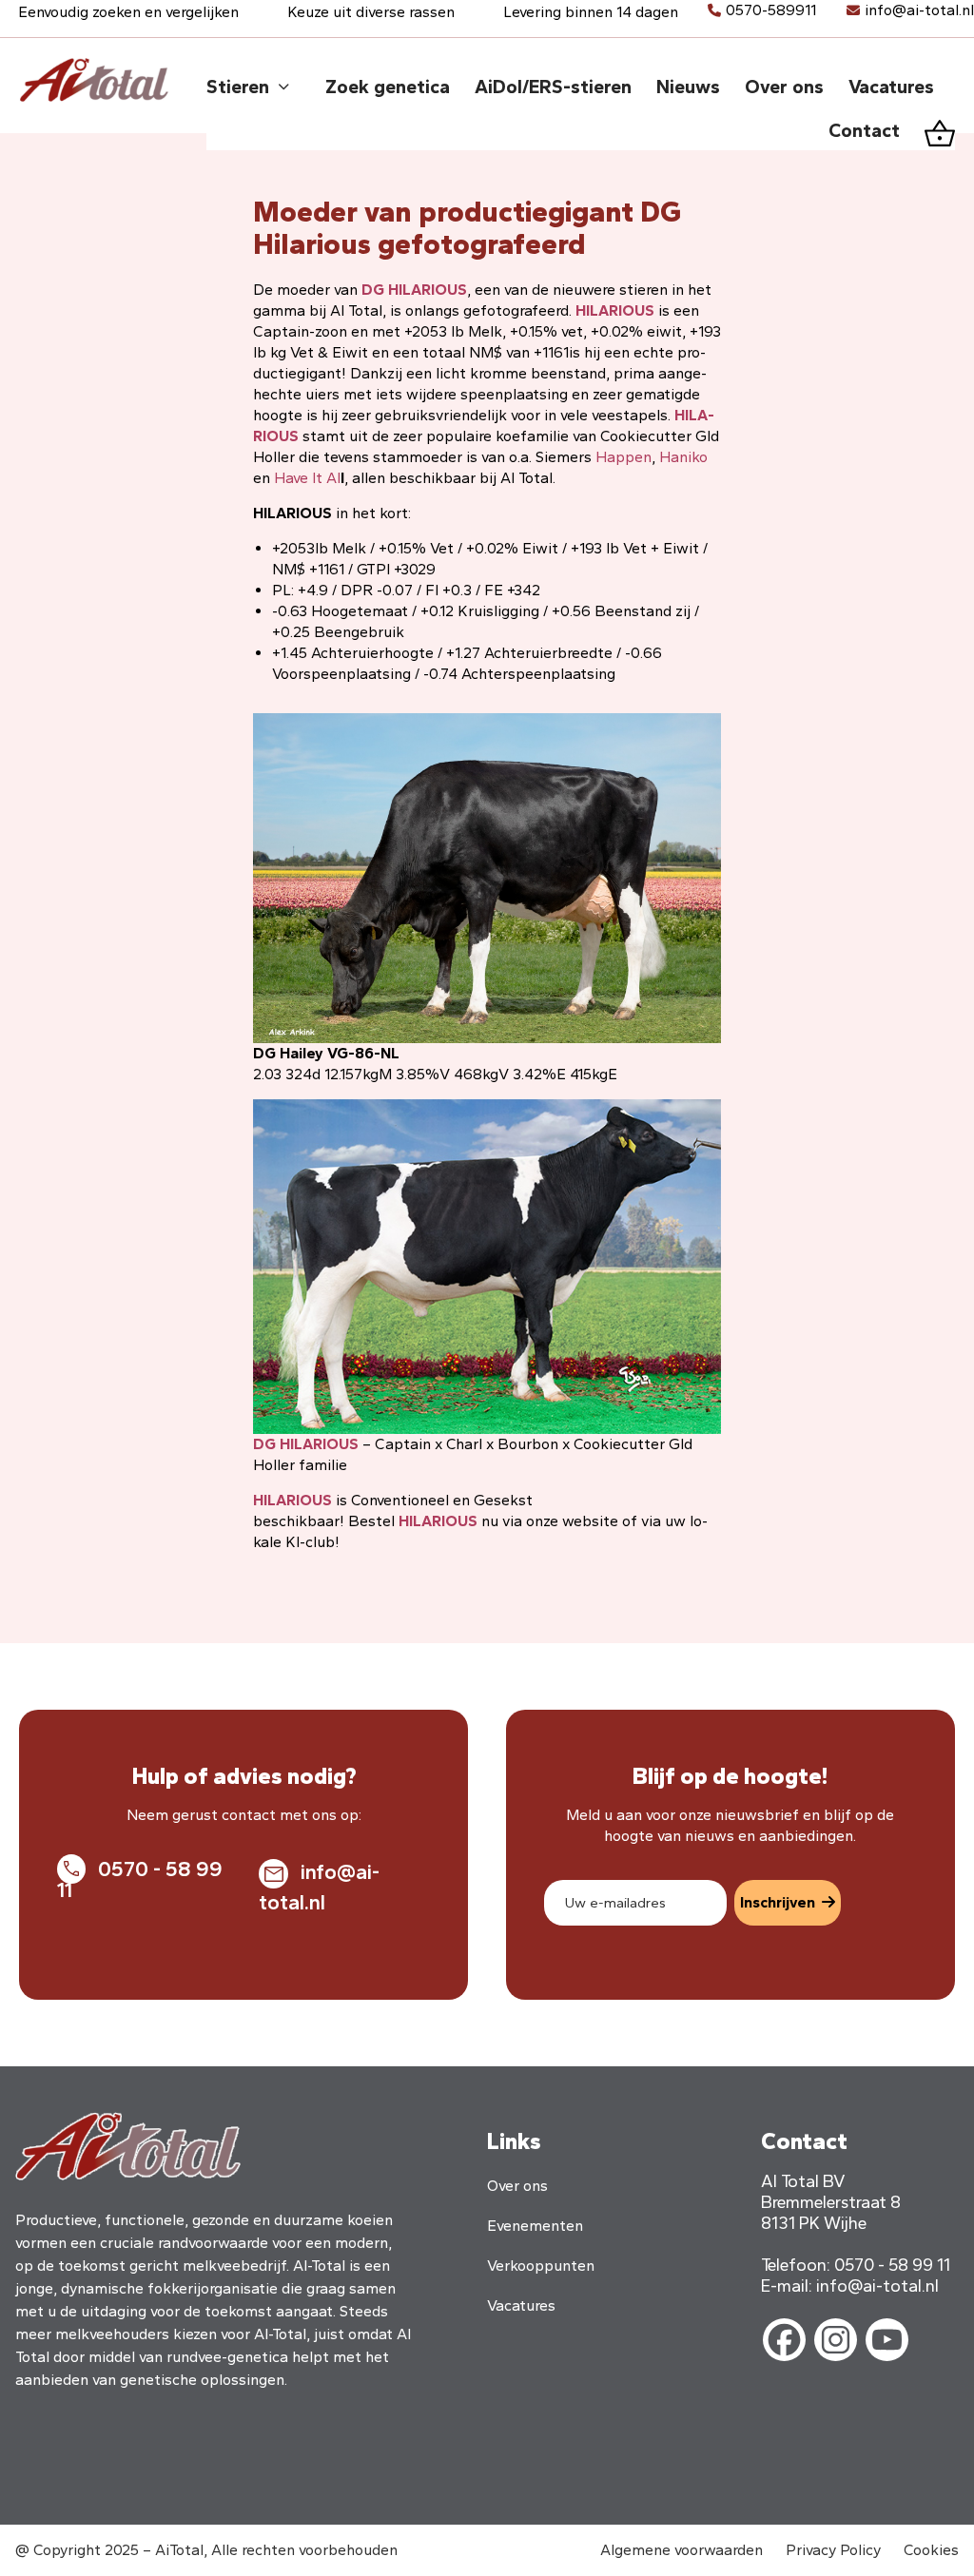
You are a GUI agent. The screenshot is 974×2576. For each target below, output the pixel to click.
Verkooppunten (541, 2266)
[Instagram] (836, 2340)
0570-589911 (771, 10)
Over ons (517, 2186)
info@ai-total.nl (919, 10)
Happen (623, 457)
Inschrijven (778, 1902)
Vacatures (521, 2305)
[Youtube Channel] (887, 2340)
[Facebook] (784, 2340)
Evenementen (535, 2226)
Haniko (683, 457)
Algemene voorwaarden (682, 2550)
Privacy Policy (833, 2550)
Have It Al (307, 478)
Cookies (931, 2550)
